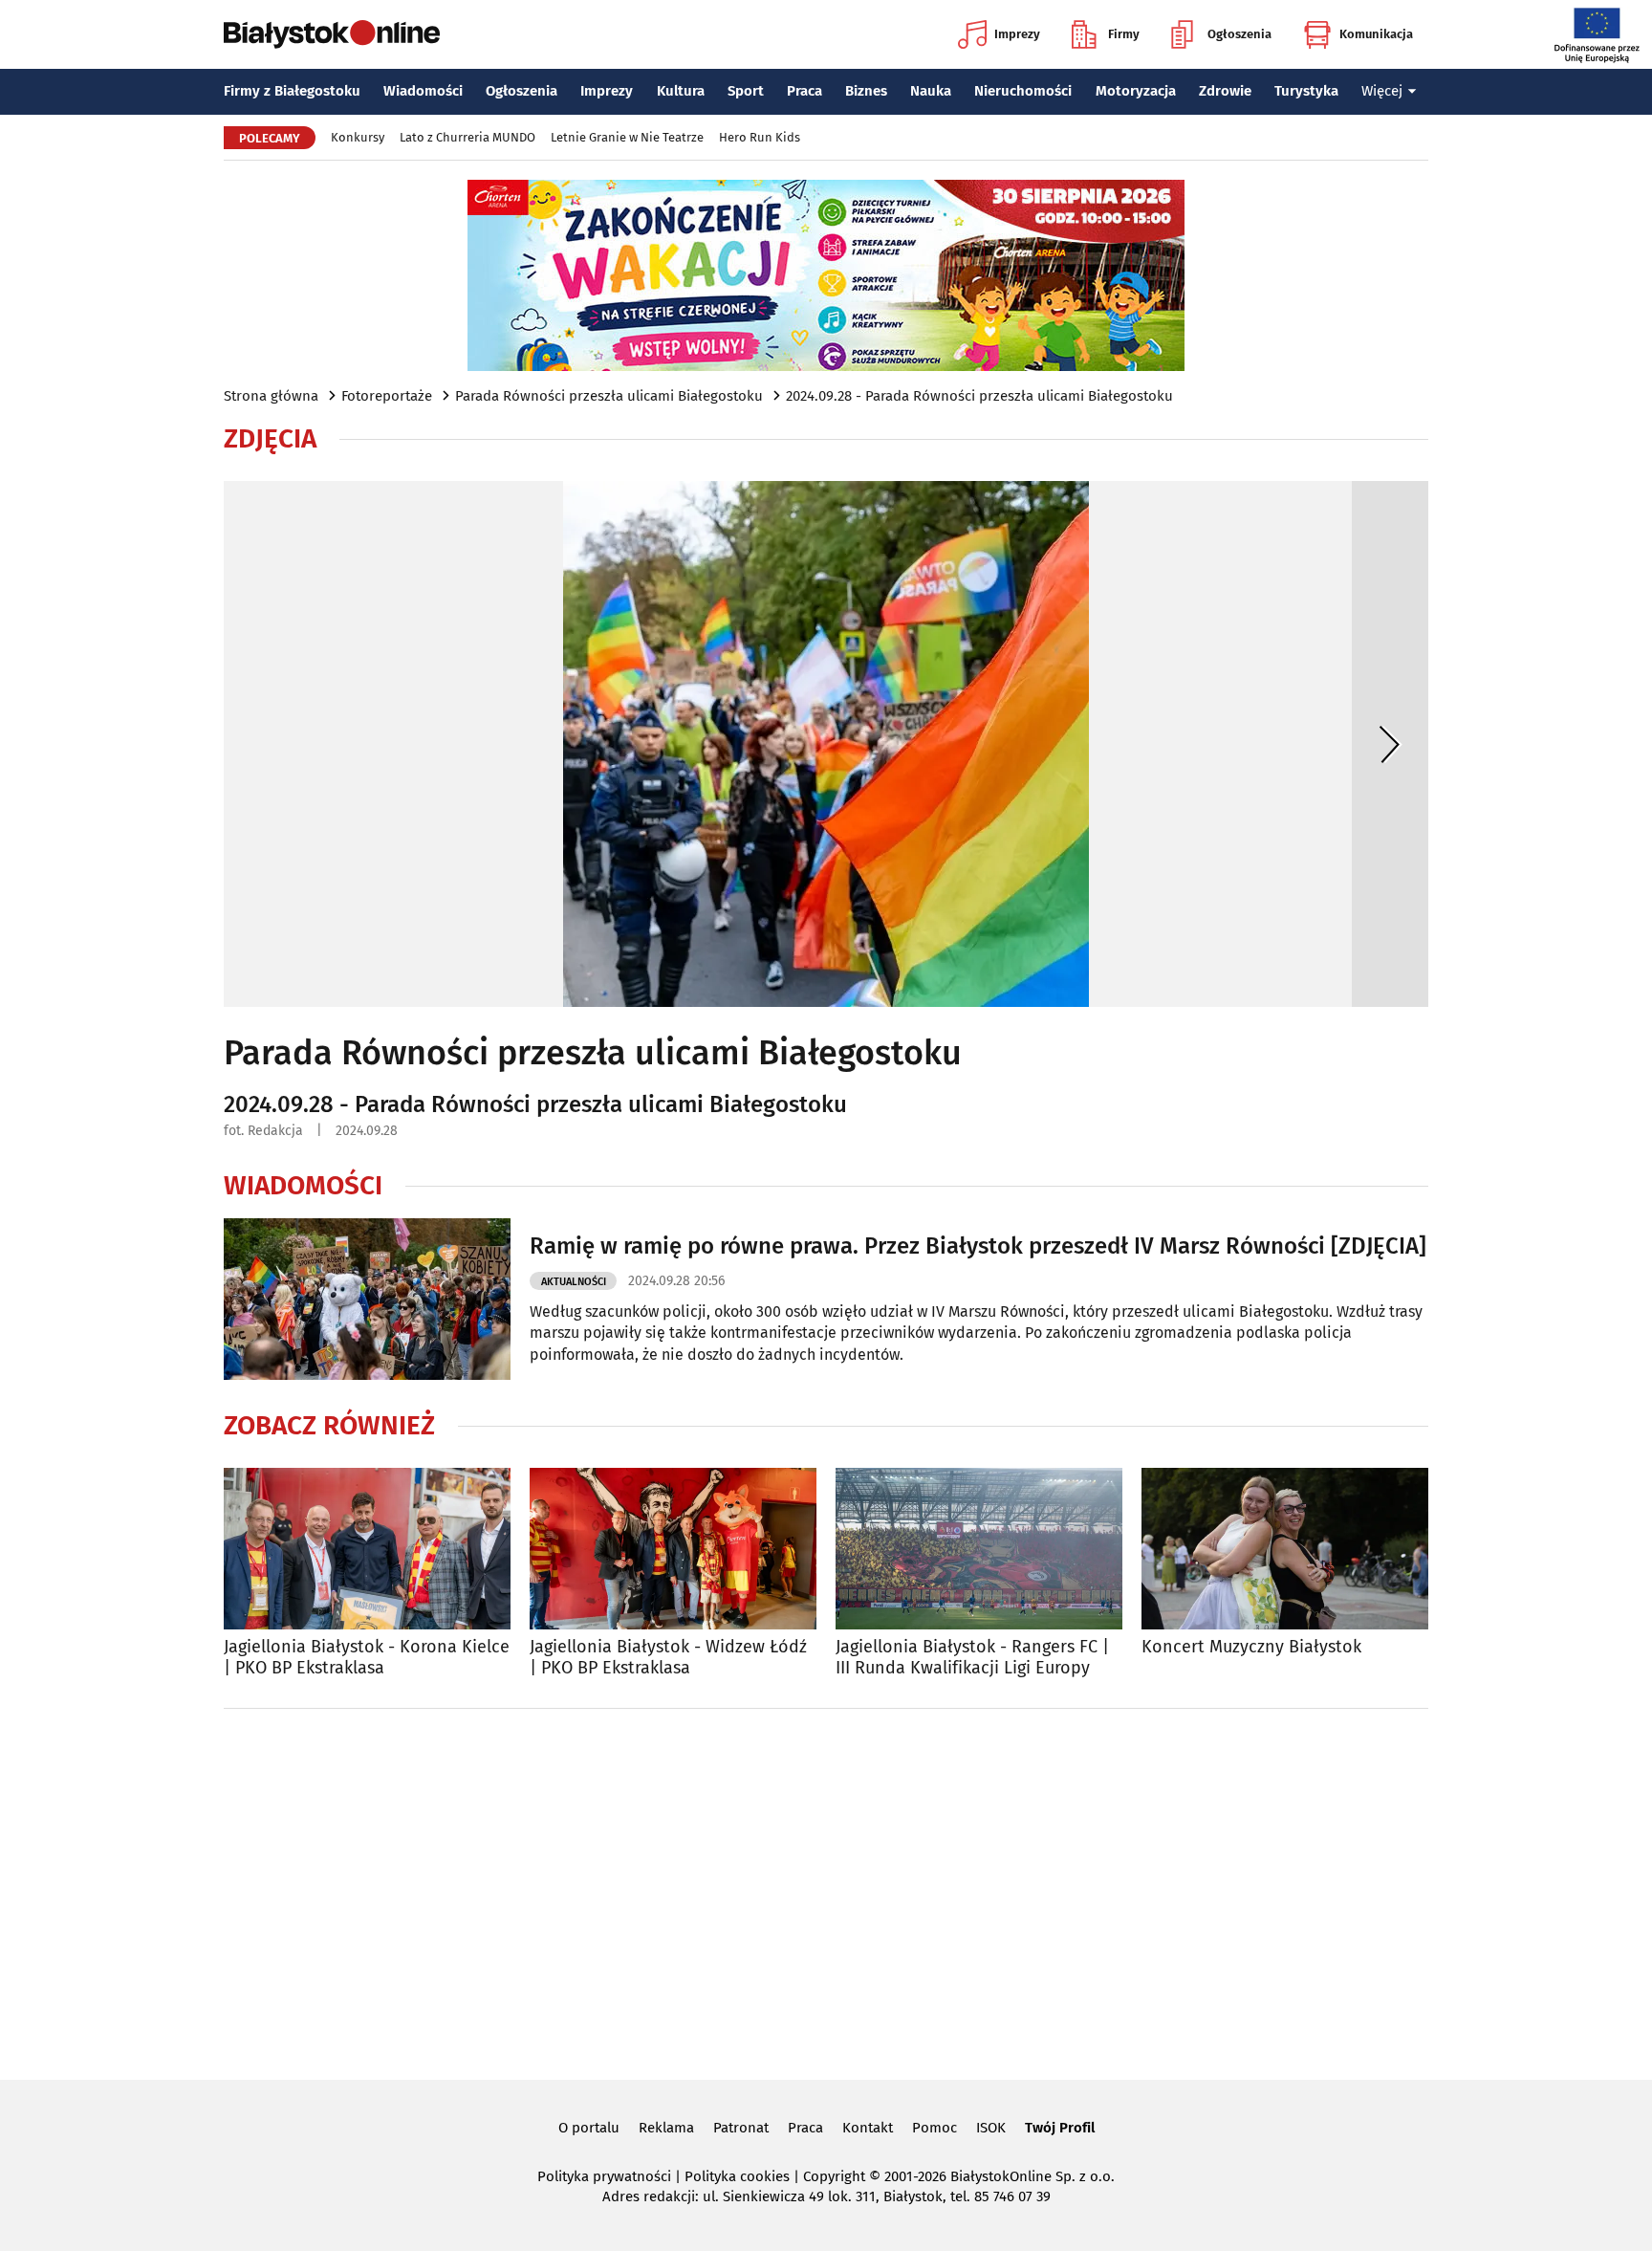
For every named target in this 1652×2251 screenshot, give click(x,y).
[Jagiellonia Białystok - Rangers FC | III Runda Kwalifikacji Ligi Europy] (979, 1549)
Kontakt (868, 2128)
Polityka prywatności (604, 2176)
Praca (804, 91)
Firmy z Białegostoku (292, 91)
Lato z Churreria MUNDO (467, 137)
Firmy (1124, 34)
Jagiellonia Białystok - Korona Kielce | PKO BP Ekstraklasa (367, 1658)
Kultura (681, 91)
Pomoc (935, 2128)
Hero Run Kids (760, 137)
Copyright (834, 2176)
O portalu (589, 2128)
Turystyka (1306, 91)
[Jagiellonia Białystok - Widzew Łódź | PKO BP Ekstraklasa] (673, 1549)
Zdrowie (1225, 91)
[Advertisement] (826, 1890)
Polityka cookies (737, 2176)
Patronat (741, 2128)
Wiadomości (423, 91)
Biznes (866, 91)
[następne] (1390, 744)
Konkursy (358, 137)
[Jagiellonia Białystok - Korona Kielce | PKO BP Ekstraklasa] (367, 1549)
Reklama (666, 2128)
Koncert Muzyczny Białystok (1251, 1647)
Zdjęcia (270, 439)
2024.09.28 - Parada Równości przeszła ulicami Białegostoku (979, 396)
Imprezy (1017, 34)
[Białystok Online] (332, 34)
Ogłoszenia (1239, 34)
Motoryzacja (1136, 91)
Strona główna (271, 396)
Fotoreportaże (387, 396)
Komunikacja (1376, 34)
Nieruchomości (1023, 91)
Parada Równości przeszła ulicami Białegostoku (609, 396)
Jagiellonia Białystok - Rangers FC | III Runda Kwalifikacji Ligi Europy (972, 1658)
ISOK (991, 2128)
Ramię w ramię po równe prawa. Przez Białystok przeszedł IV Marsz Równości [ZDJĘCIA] (978, 1246)
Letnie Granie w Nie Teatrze (627, 137)
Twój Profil (1060, 2128)
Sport (746, 91)
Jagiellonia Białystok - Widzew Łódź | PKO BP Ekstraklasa (668, 1658)
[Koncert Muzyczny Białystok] (1285, 1549)
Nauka (931, 91)
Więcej (1382, 91)
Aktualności (574, 1282)
